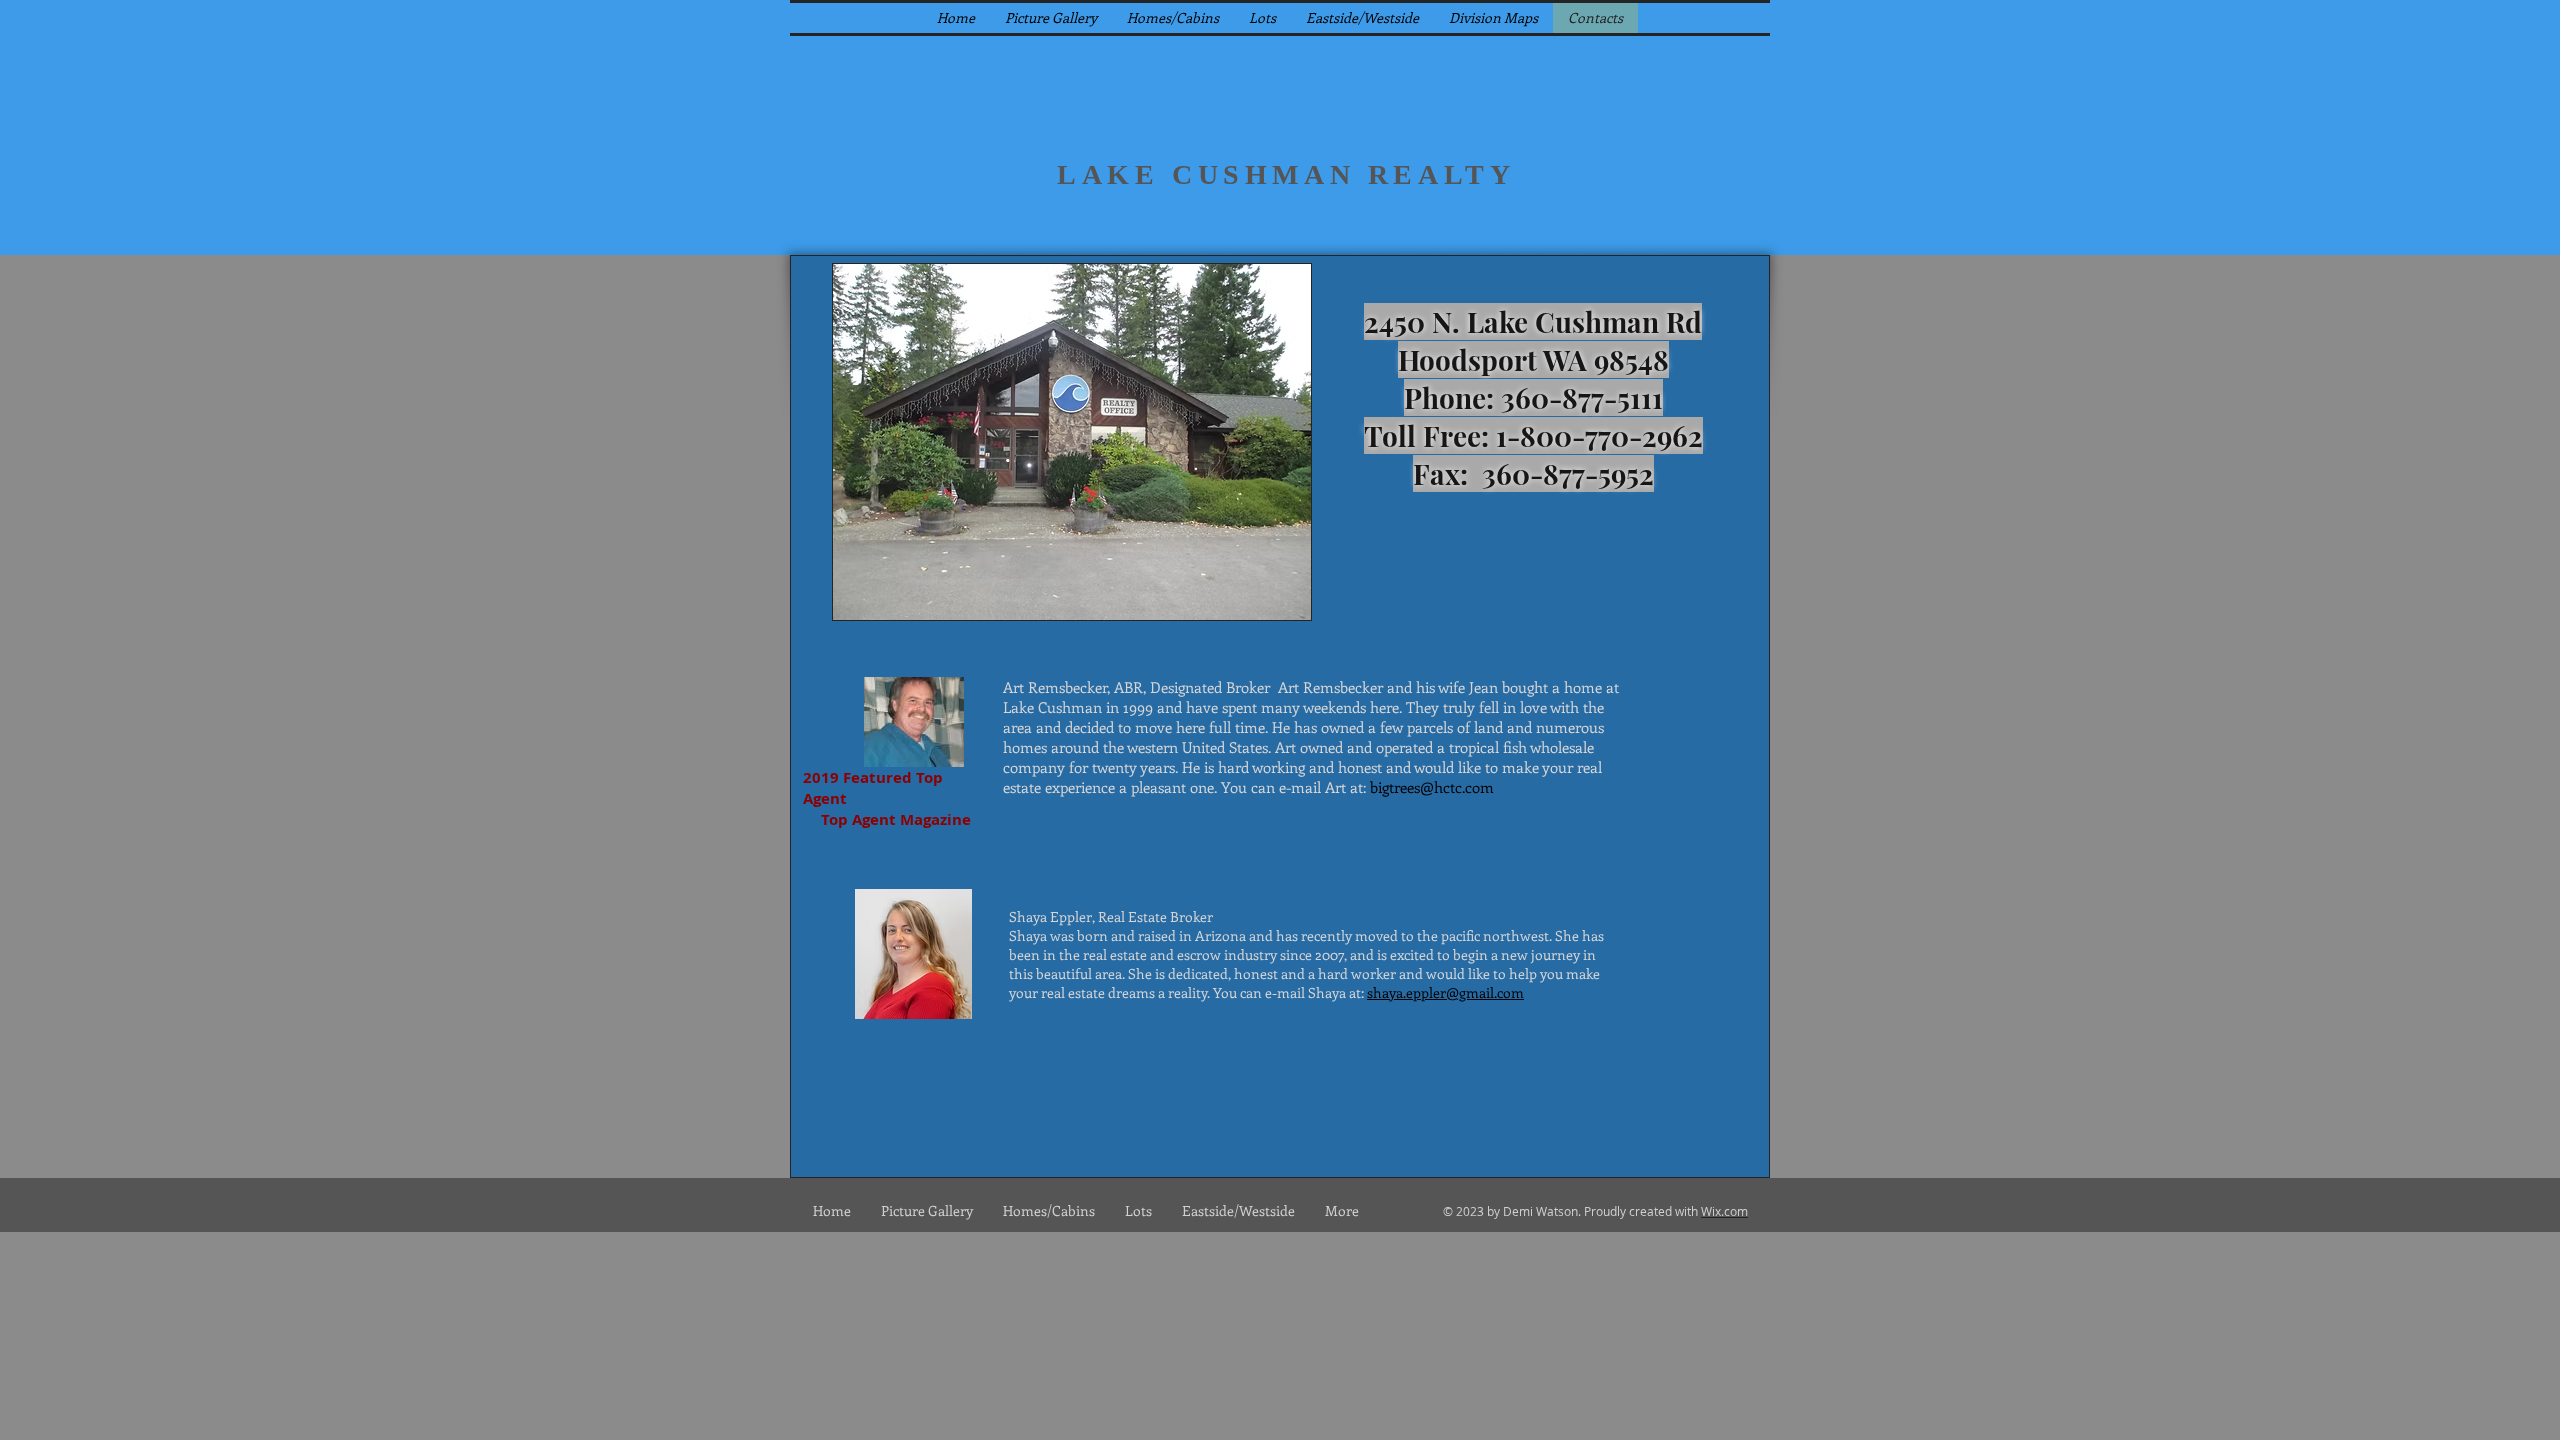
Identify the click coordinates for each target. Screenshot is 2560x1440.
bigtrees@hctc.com (1432, 787)
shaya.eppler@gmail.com (1445, 992)
